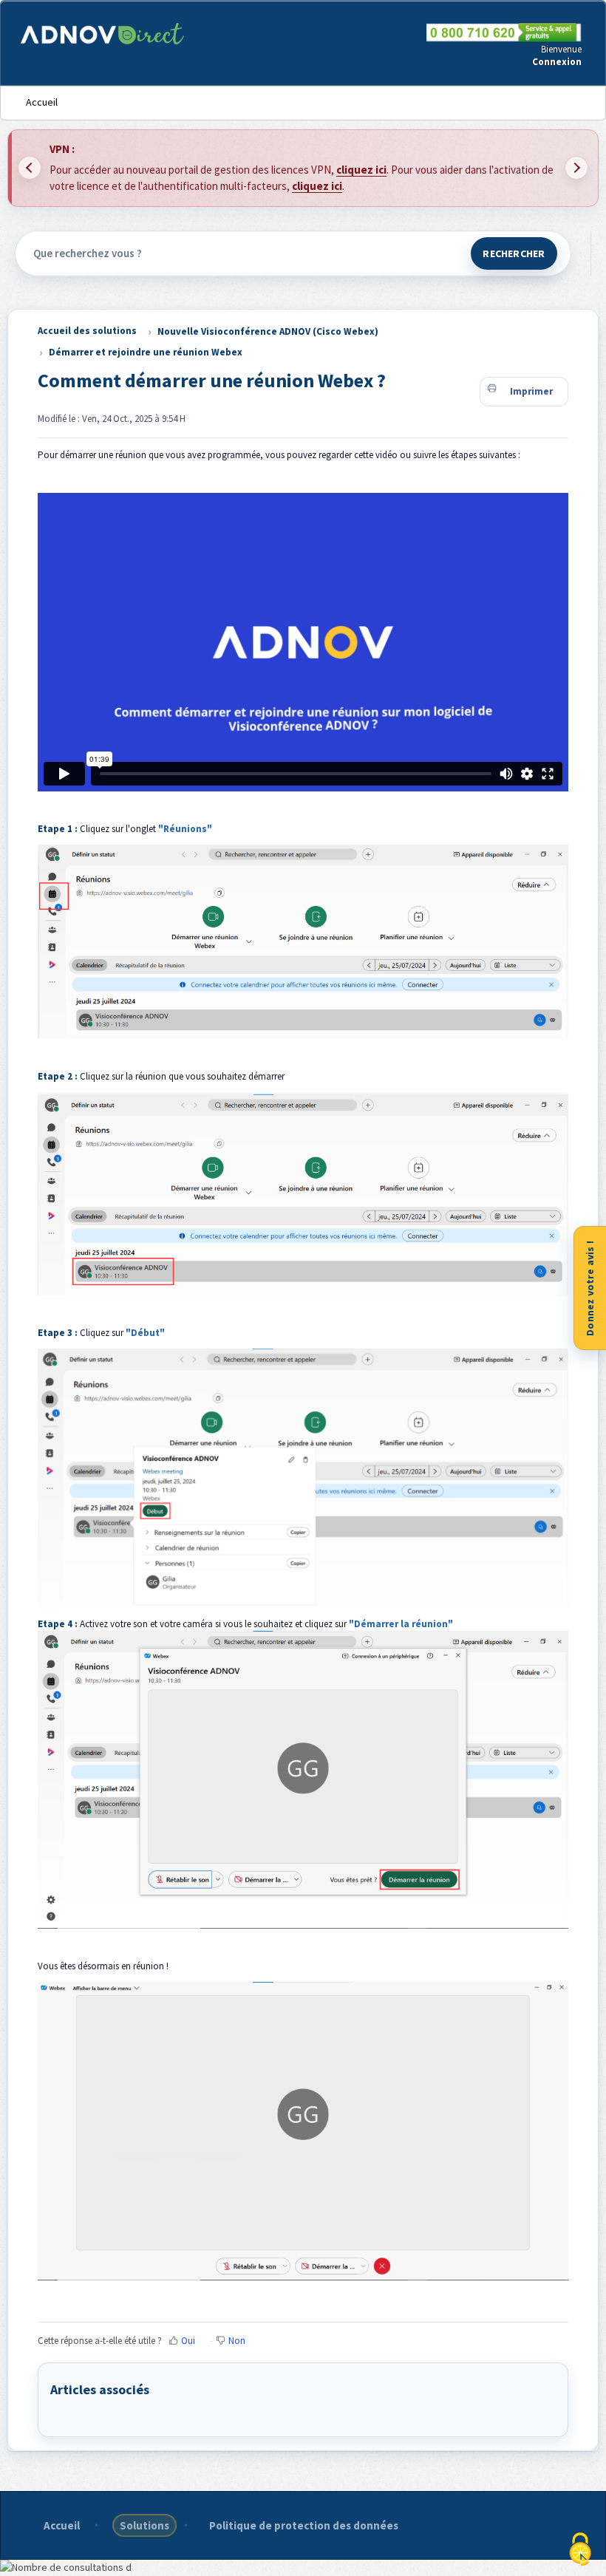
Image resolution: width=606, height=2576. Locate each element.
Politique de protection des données (304, 2525)
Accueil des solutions (87, 331)
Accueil (42, 102)
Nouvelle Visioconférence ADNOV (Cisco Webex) (268, 331)
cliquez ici (361, 170)
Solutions (144, 2525)
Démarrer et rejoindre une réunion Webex (146, 352)
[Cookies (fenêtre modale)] (580, 2551)
